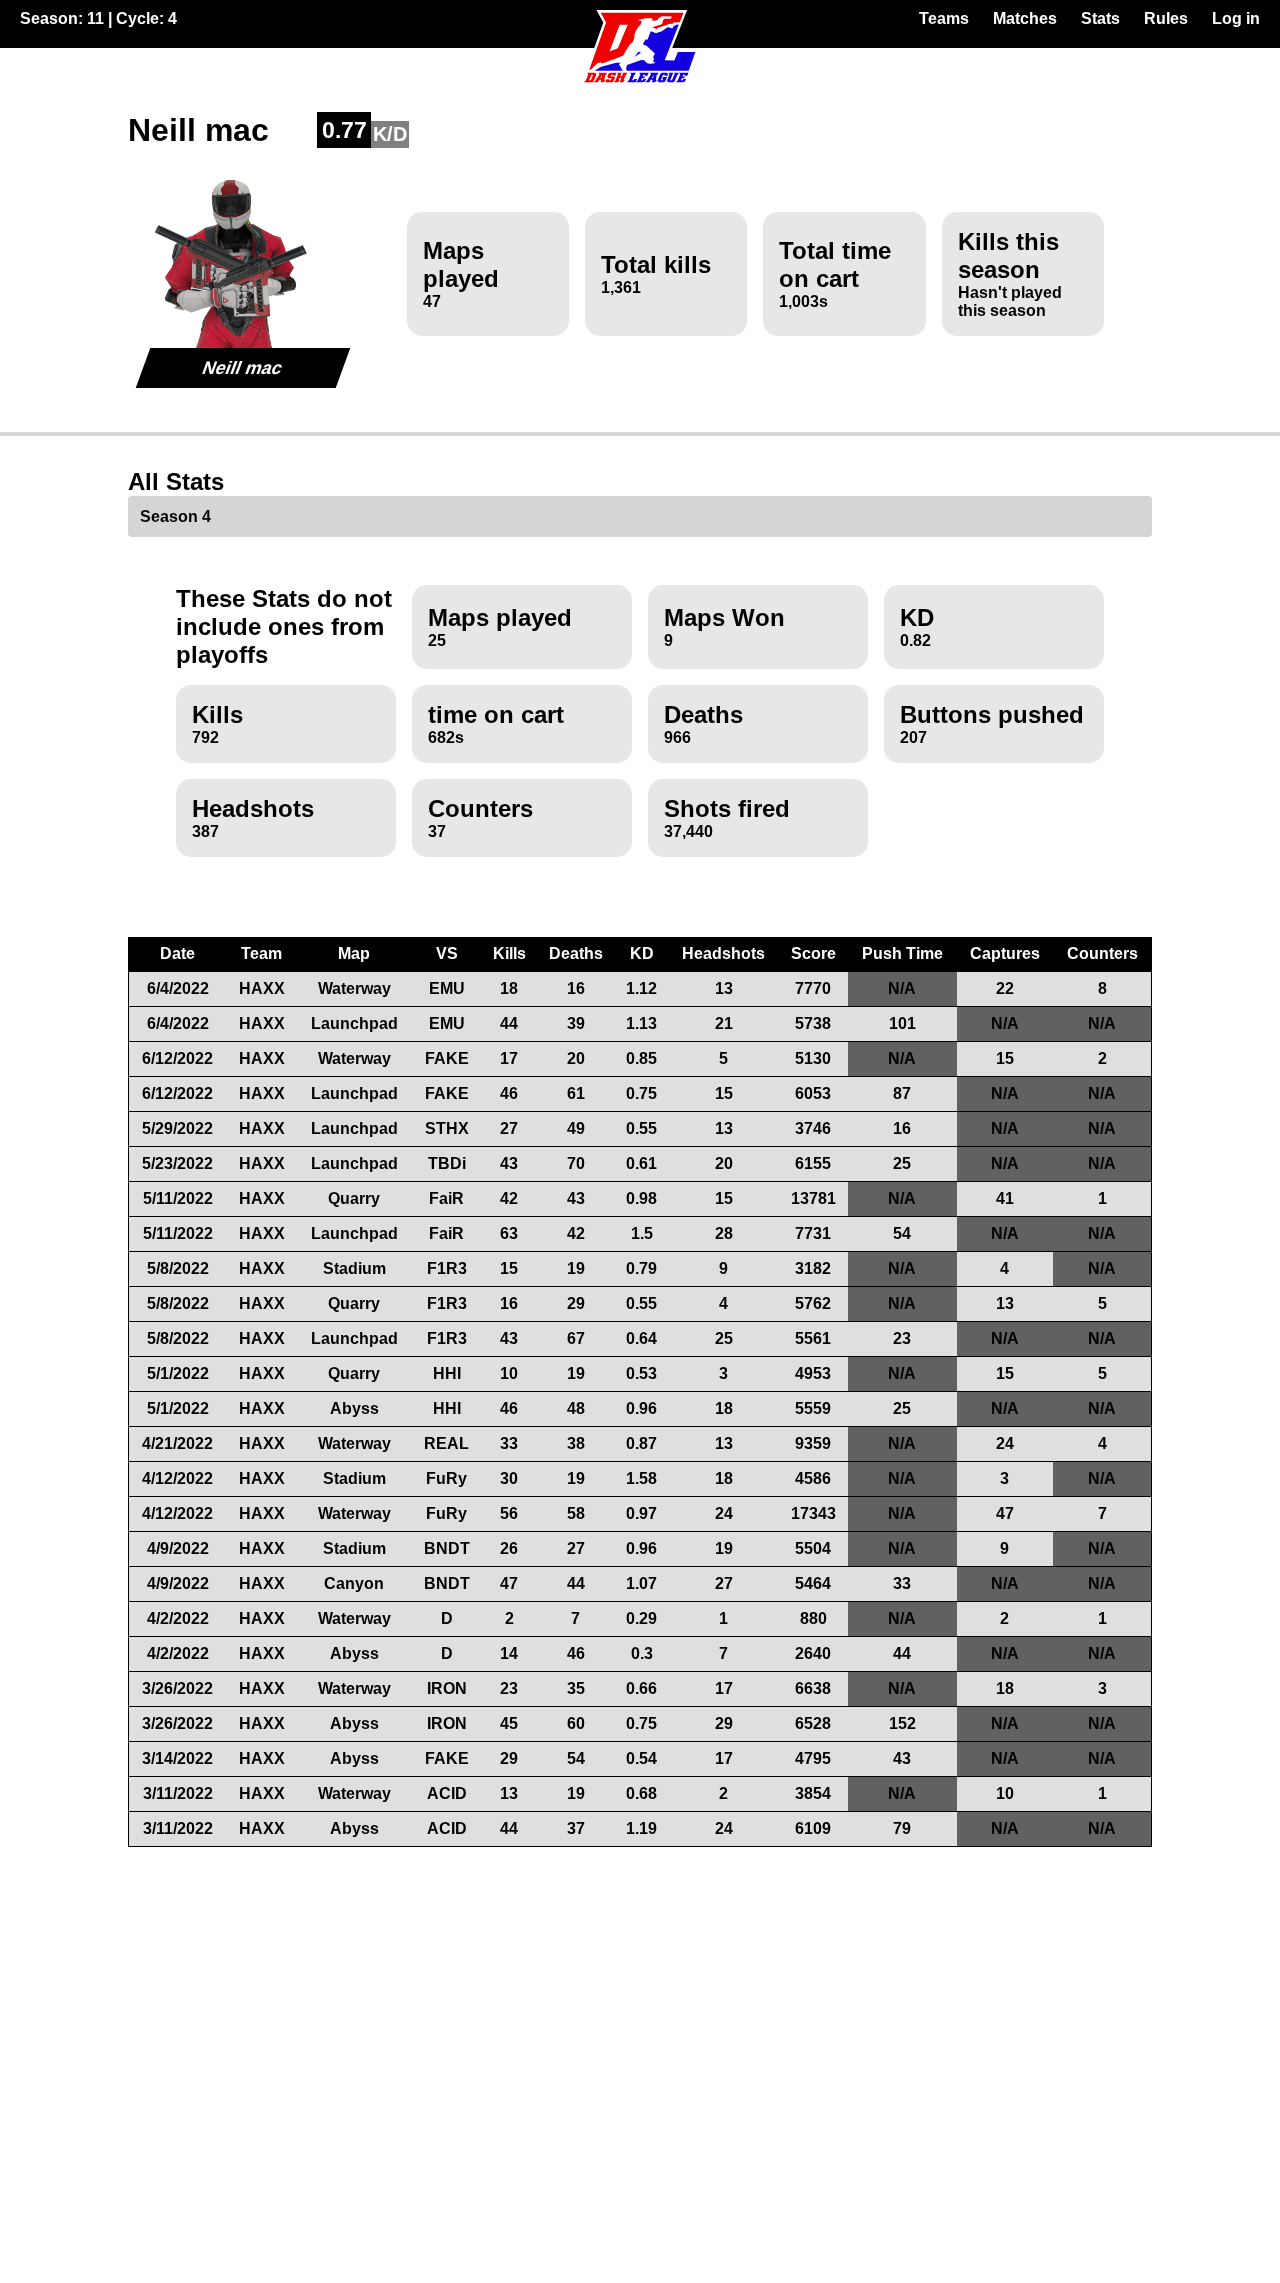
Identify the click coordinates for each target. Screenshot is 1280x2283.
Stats (1100, 18)
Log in (1236, 18)
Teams (944, 18)
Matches (1025, 18)
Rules (1166, 18)
